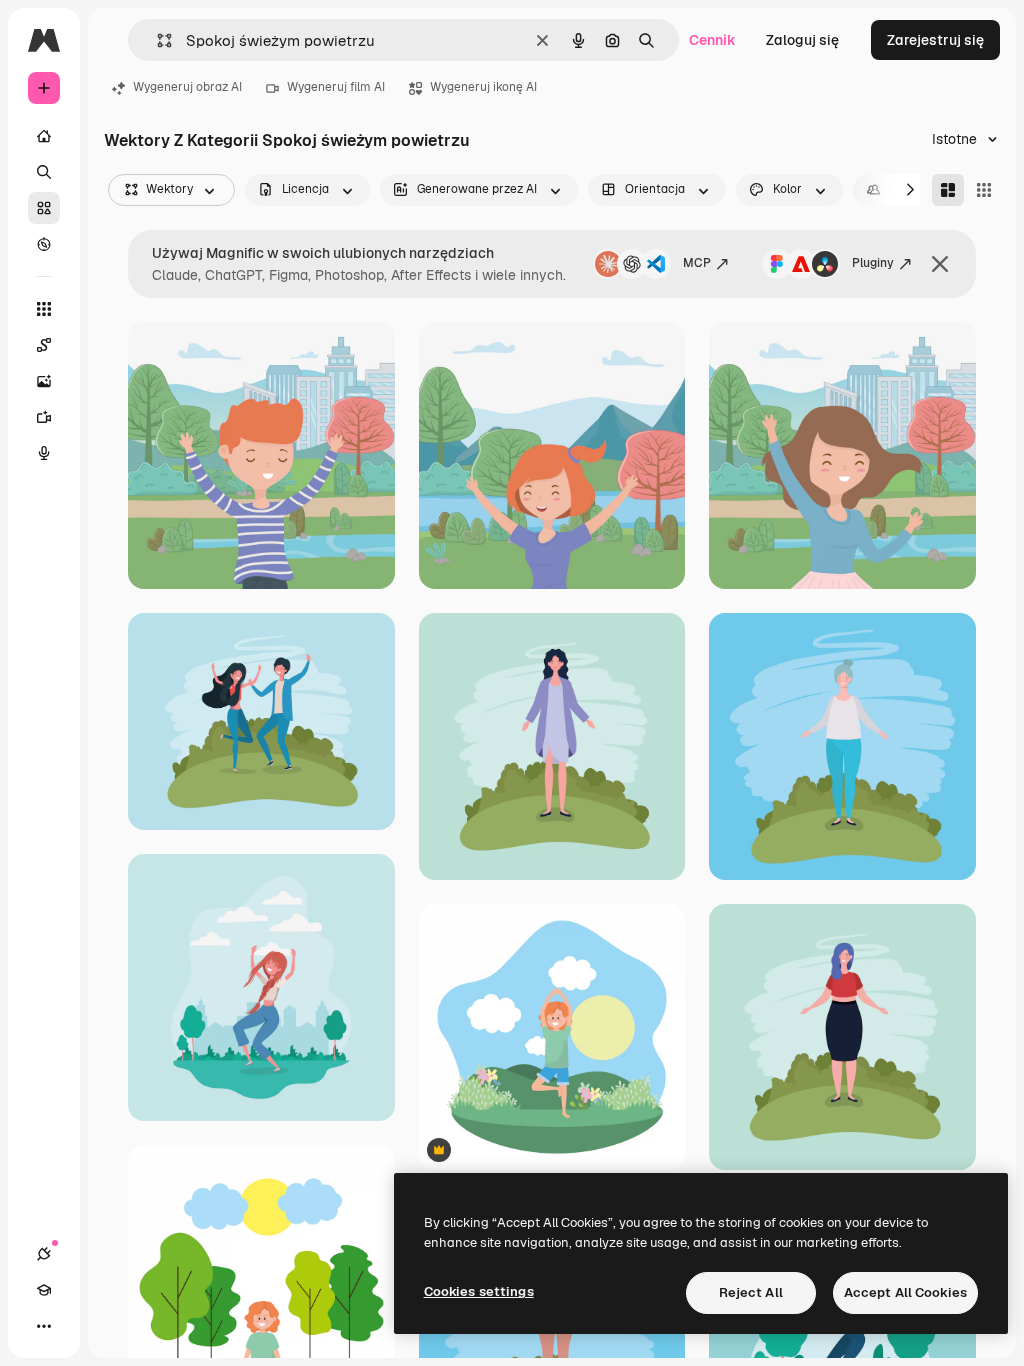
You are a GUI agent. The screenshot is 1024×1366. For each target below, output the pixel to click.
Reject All (751, 1292)
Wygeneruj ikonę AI (483, 87)
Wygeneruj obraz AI (187, 87)
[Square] (984, 190)
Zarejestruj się (935, 40)
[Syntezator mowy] (44, 453)
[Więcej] (44, 1326)
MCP (697, 263)
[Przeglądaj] (44, 244)
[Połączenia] (44, 1254)
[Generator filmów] (44, 417)
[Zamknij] (940, 264)
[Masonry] (948, 190)
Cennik (712, 40)
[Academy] (44, 1290)
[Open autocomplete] (156, 40)
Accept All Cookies (905, 1292)
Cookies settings (479, 1291)
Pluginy (873, 263)
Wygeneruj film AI (336, 87)
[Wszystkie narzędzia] (44, 309)
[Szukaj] (44, 172)
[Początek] (44, 136)
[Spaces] (44, 345)
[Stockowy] (44, 208)
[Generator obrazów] (44, 381)
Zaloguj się (802, 40)
